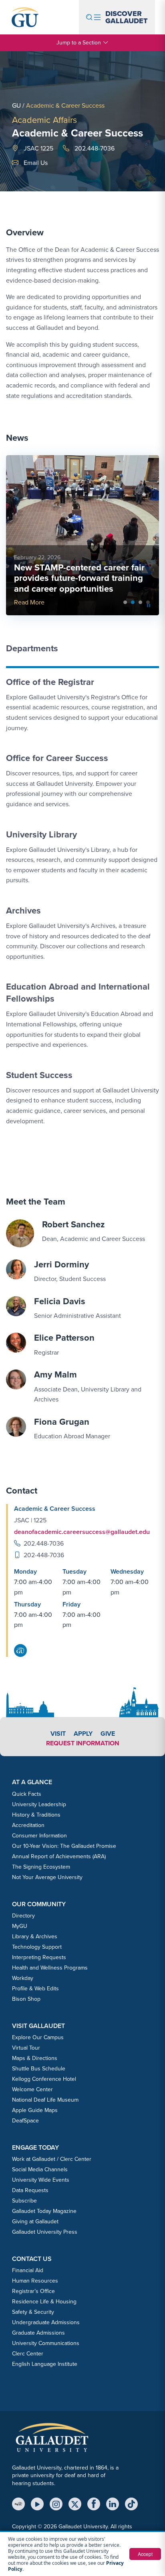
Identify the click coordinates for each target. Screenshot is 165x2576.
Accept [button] (145, 2554)
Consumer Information (39, 1836)
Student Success (39, 1075)
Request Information (83, 1743)
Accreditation (28, 1825)
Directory (23, 1916)
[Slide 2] (140, 602)
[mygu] (20, 1650)
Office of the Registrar (50, 682)
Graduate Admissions (38, 2333)
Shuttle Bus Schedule (39, 2069)
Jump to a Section (79, 43)
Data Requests (30, 2190)
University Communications (46, 2343)
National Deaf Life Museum (45, 2100)
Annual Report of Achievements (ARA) (59, 1856)
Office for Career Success (57, 758)
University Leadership (39, 1804)
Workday (23, 1978)
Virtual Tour (26, 2048)
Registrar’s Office (33, 2291)
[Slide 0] (125, 602)
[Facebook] (94, 2504)
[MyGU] (18, 2504)
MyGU (20, 1926)
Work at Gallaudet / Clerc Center (52, 2159)
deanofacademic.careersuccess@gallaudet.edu (82, 1532)
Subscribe (24, 2201)
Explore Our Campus (38, 2037)
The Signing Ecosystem (41, 1867)
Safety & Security (33, 2312)
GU (16, 105)
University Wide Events (41, 2180)
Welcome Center (32, 2089)
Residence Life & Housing (44, 2302)
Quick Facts (27, 1794)
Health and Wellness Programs (50, 1968)
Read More (29, 602)
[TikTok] (131, 2504)
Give (108, 1734)
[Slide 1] (133, 602)
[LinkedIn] (113, 2504)
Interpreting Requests (39, 1957)
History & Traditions (36, 1815)
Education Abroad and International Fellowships (78, 993)
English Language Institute (45, 2364)
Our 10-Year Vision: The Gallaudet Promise (64, 1846)
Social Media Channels (40, 2169)
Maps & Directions (35, 2058)
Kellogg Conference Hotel (44, 2079)
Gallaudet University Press (45, 2232)
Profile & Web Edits (35, 1989)
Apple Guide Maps (35, 2110)
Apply (83, 1734)
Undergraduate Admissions (46, 2322)
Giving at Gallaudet (35, 2222)
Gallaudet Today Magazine (44, 2211)
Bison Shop (26, 1999)
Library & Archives (35, 1937)
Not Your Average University (47, 1877)
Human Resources (35, 2281)
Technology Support (37, 1947)
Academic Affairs (44, 120)
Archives (23, 911)
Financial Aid (28, 2270)
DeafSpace (25, 2121)
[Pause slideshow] (149, 605)
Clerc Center (28, 2354)
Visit (58, 1734)
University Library (41, 834)
